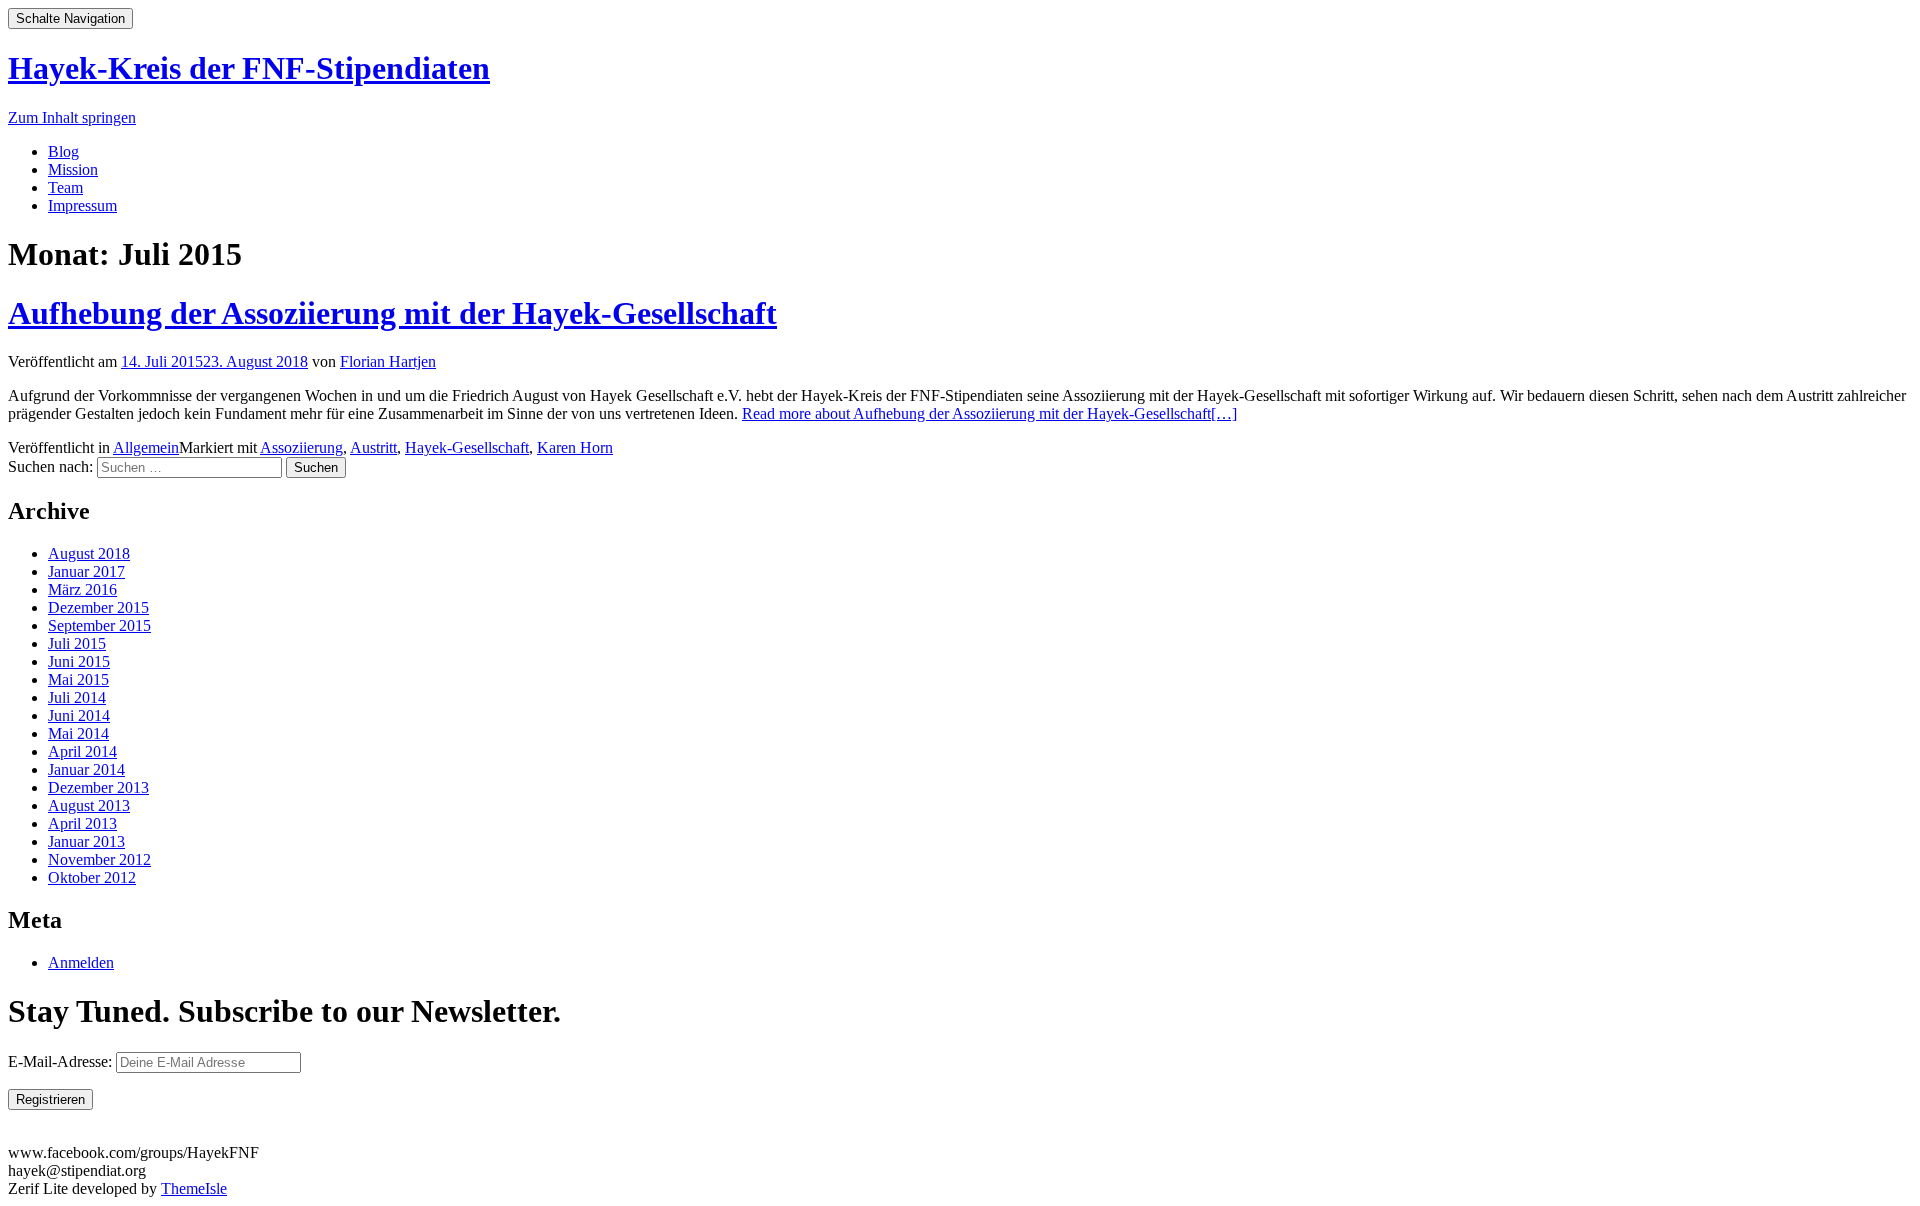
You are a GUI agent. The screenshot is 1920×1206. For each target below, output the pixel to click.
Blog (63, 151)
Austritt (373, 447)
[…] (989, 413)
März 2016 (82, 589)
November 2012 (99, 859)
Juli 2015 (77, 643)
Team (65, 187)
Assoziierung (301, 447)
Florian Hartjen (388, 361)
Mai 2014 (78, 733)
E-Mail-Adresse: (62, 1061)
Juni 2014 (79, 715)
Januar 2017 (86, 571)
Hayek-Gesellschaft (467, 447)
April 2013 (82, 823)
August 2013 (89, 805)
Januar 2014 (86, 769)
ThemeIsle (194, 1188)
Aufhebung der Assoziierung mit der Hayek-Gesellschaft (392, 313)
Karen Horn (575, 447)
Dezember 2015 (98, 607)
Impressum (82, 205)
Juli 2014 (77, 697)
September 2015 (99, 625)
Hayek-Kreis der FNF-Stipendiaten (249, 68)
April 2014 (82, 751)
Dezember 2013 (98, 787)
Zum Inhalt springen (72, 117)
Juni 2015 (79, 661)
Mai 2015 (78, 679)
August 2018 (89, 553)
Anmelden (81, 962)
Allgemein (146, 447)
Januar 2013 (86, 841)
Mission (73, 169)
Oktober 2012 (92, 877)
